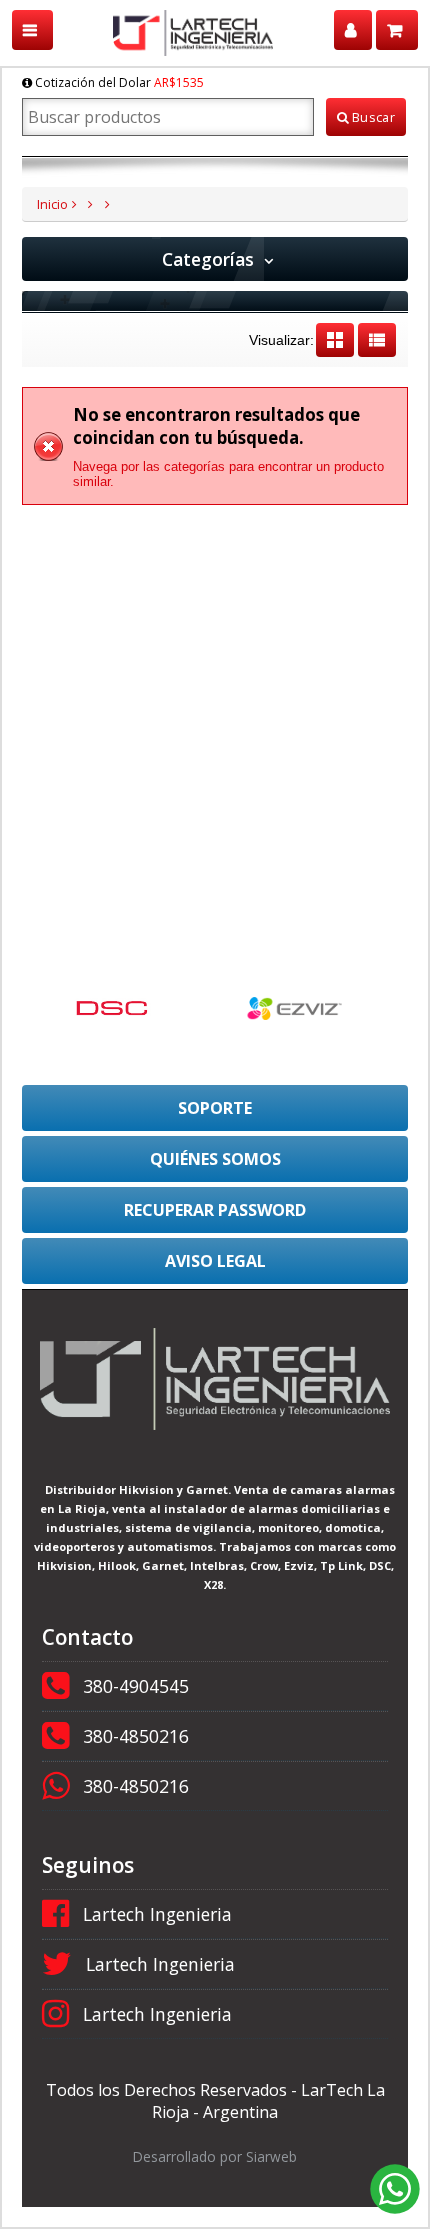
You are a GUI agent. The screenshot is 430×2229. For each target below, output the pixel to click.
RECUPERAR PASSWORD (215, 1210)
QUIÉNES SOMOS (215, 1159)
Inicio (52, 204)
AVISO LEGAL (215, 1261)
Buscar (372, 117)
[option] (123, 1008)
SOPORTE (215, 1108)
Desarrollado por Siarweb (215, 2156)
